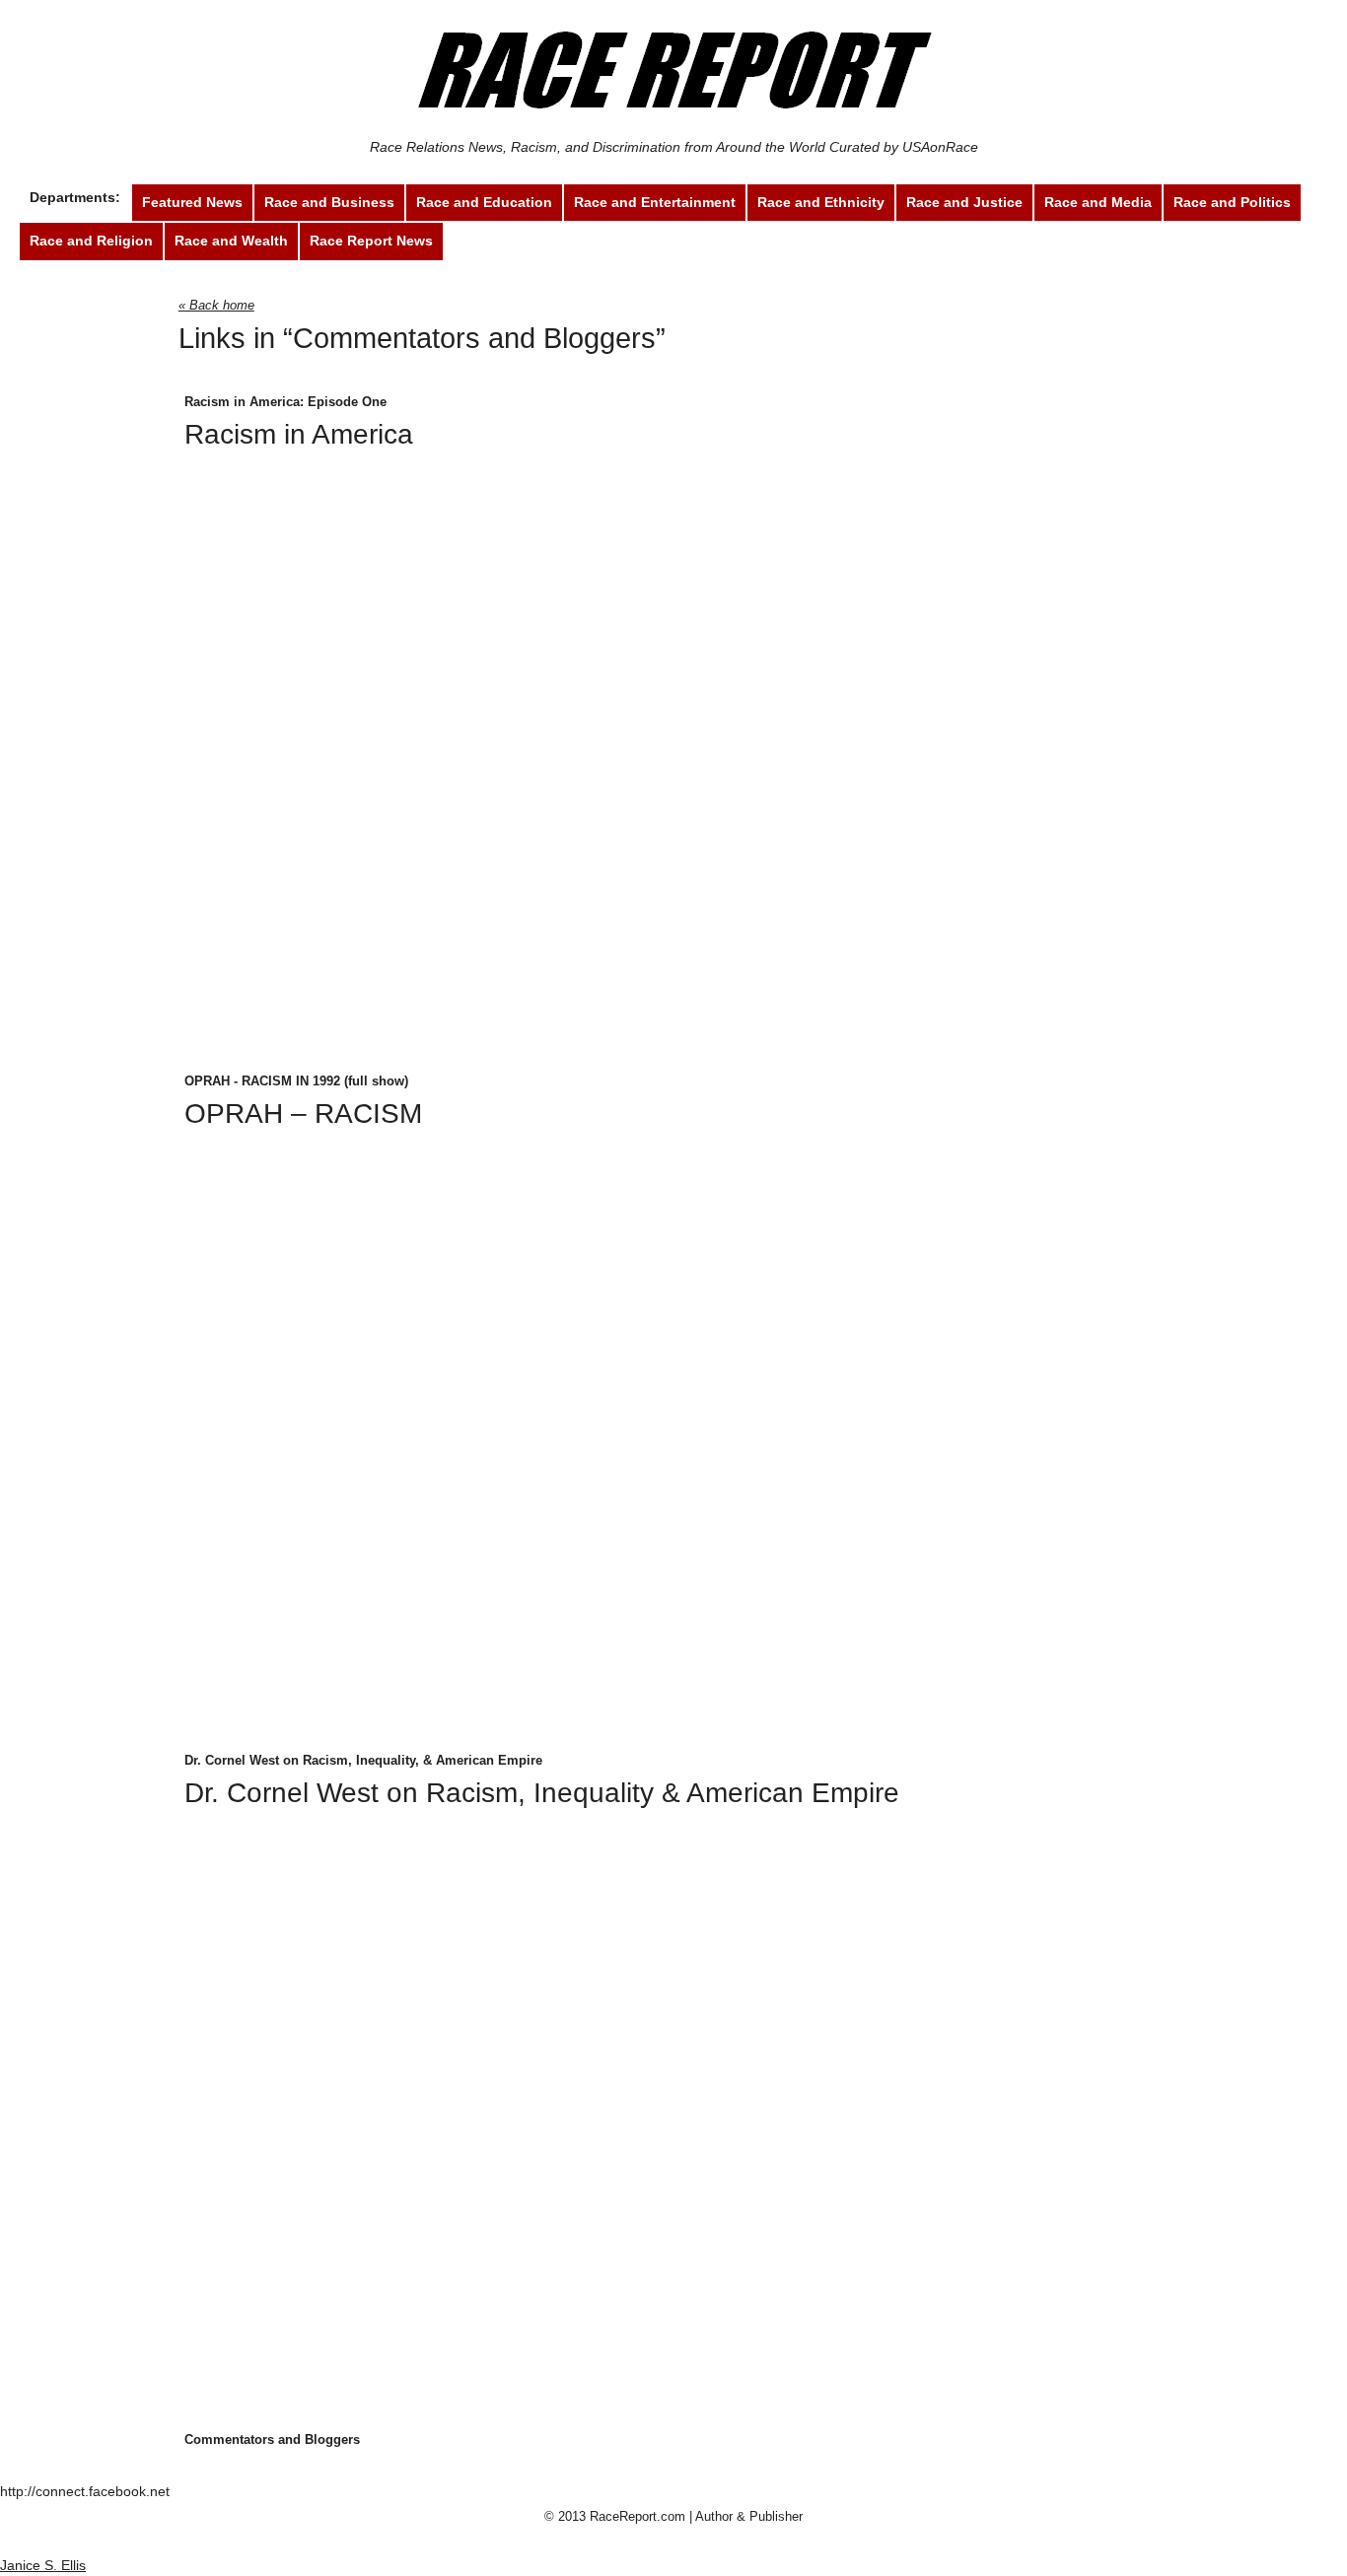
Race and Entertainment (655, 202)
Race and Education (484, 202)
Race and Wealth (231, 241)
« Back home (216, 305)
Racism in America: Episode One (285, 402)
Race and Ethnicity (821, 202)
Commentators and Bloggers (544, 241)
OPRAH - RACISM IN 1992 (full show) (296, 1081)
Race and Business (329, 202)
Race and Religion (91, 241)
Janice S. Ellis (43, 2565)
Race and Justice (964, 202)
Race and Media (1098, 202)
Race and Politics (1232, 202)
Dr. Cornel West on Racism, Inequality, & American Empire (363, 1760)
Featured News (192, 202)
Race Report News (371, 241)
